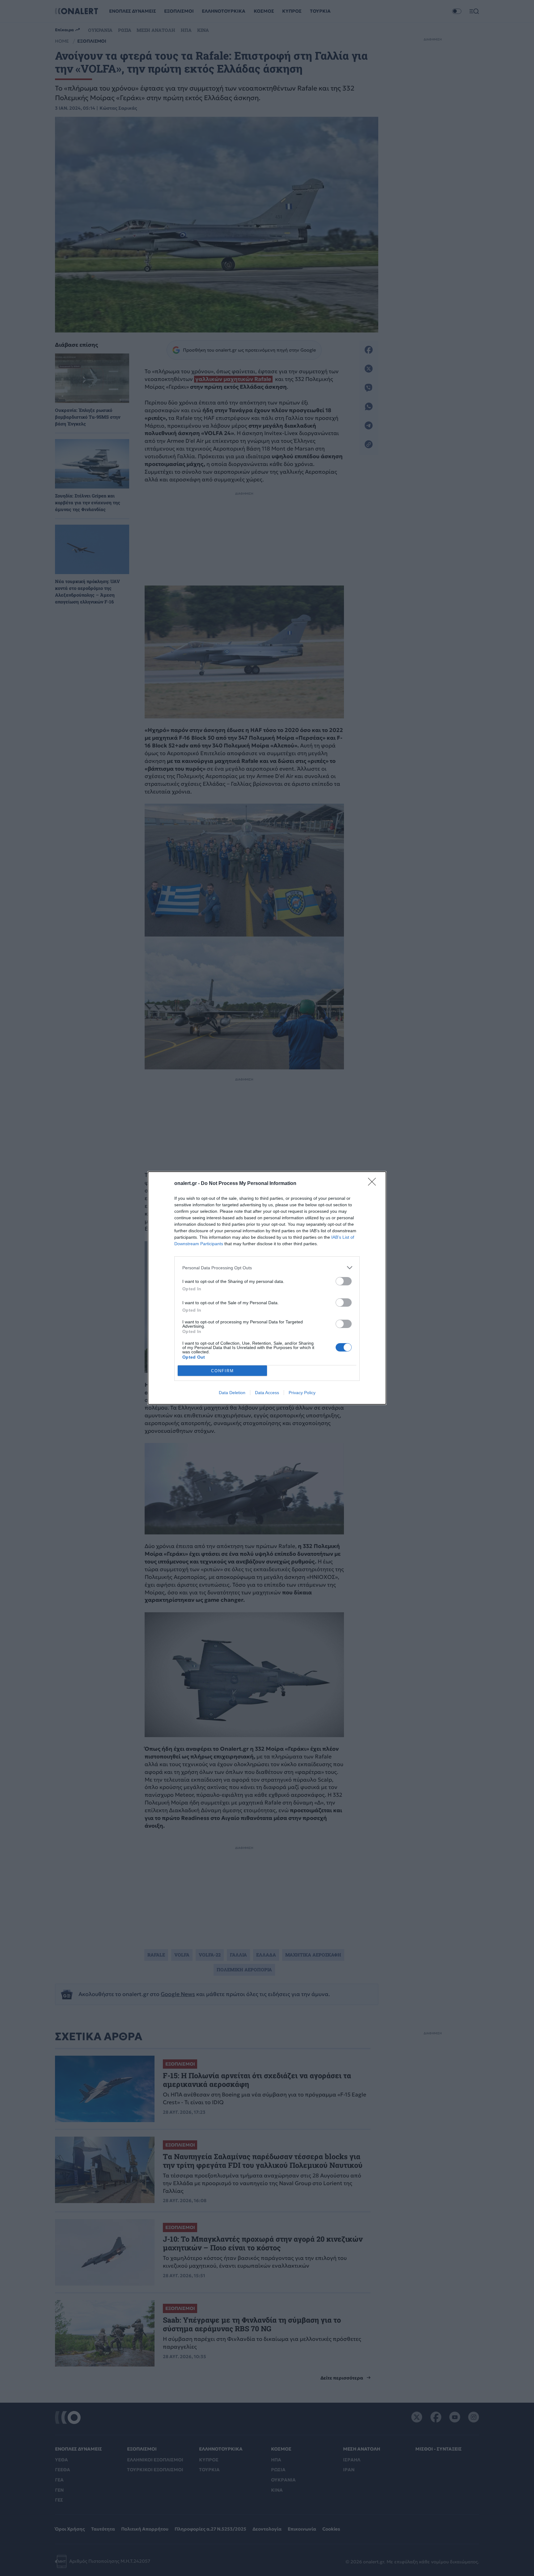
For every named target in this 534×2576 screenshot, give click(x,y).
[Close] (374, 1184)
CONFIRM (222, 1371)
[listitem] (267, 1268)
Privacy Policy (302, 1393)
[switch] (344, 1281)
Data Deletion (232, 1393)
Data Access (267, 1393)
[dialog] (267, 1288)
